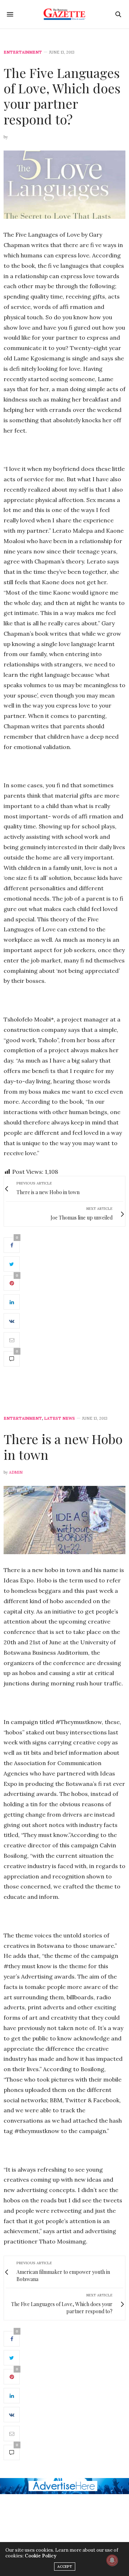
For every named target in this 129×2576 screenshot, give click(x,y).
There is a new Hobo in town (63, 1446)
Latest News (59, 1418)
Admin (16, 1472)
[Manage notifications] (112, 2560)
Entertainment (23, 52)
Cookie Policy (40, 2556)
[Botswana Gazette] (65, 14)
